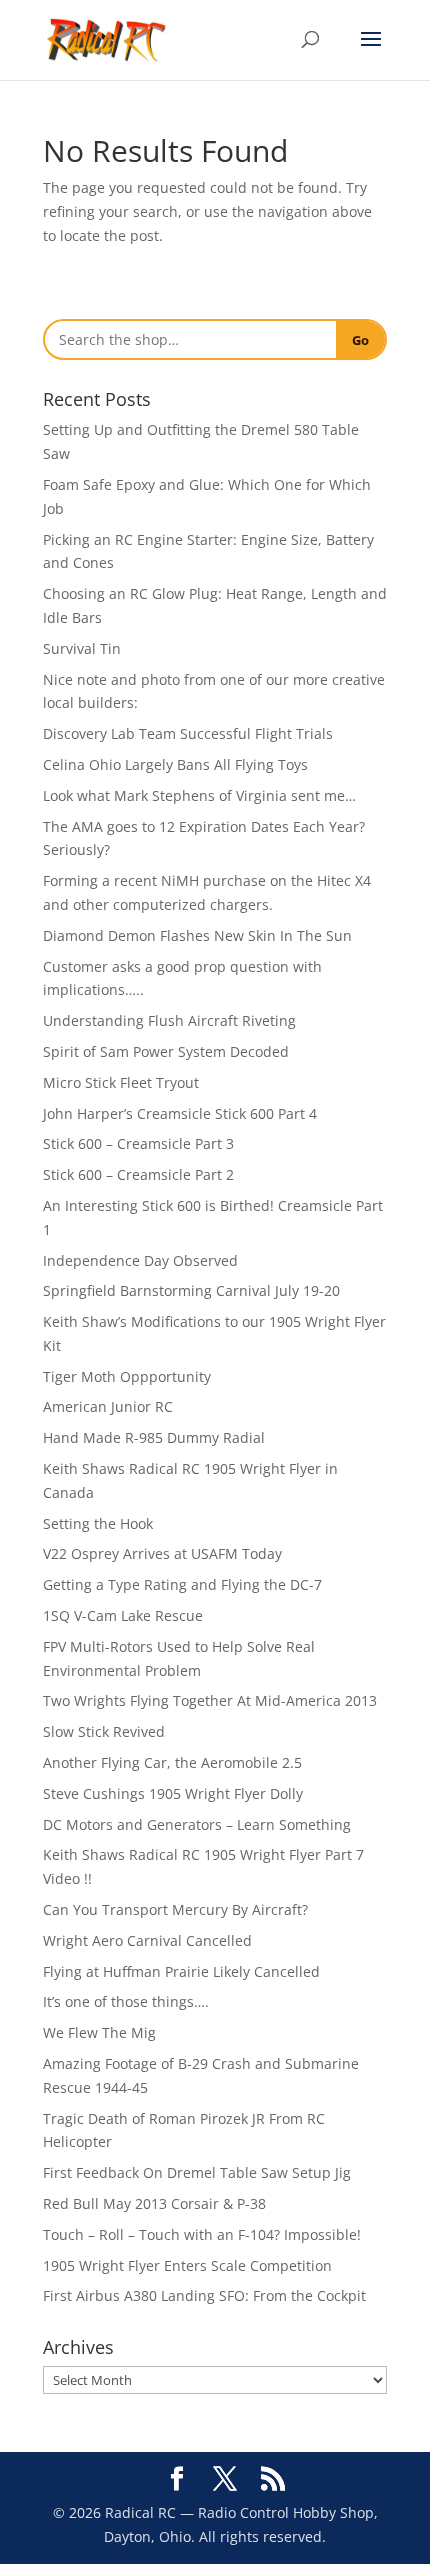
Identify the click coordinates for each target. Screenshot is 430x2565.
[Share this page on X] (225, 2479)
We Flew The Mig (99, 2032)
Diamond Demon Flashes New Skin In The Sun (197, 935)
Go (360, 340)
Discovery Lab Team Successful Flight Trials (188, 733)
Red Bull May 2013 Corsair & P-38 (154, 2203)
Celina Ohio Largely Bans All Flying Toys (175, 764)
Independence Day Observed (140, 1260)
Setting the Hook (98, 1523)
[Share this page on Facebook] (177, 2479)
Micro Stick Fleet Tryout (121, 1082)
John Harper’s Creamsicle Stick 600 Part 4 (180, 1113)
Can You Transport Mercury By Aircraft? (175, 1909)
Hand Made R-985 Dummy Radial (154, 1437)
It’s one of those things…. (126, 2001)
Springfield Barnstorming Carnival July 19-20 (191, 1290)
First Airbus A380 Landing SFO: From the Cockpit (204, 2295)
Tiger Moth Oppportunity (127, 1376)
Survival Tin (82, 648)
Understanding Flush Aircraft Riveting (169, 1020)
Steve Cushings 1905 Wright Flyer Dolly (173, 1793)
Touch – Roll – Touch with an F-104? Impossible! (202, 2234)
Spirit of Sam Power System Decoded (166, 1051)
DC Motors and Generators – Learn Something (197, 1824)
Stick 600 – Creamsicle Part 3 (138, 1143)
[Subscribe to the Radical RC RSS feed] (273, 2479)
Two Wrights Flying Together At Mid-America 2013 (210, 1700)
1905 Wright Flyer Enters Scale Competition (187, 2265)
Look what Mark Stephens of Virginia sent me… (199, 795)
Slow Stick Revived (104, 1731)
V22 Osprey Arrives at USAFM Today (162, 1553)
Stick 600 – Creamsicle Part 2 (138, 1174)
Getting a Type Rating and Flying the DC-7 (182, 1584)
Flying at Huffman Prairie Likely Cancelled (181, 1971)
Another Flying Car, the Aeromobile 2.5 (172, 1762)
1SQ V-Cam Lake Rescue (123, 1615)
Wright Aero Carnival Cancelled (147, 1940)
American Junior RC (108, 1406)
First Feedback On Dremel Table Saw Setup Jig (197, 2172)
